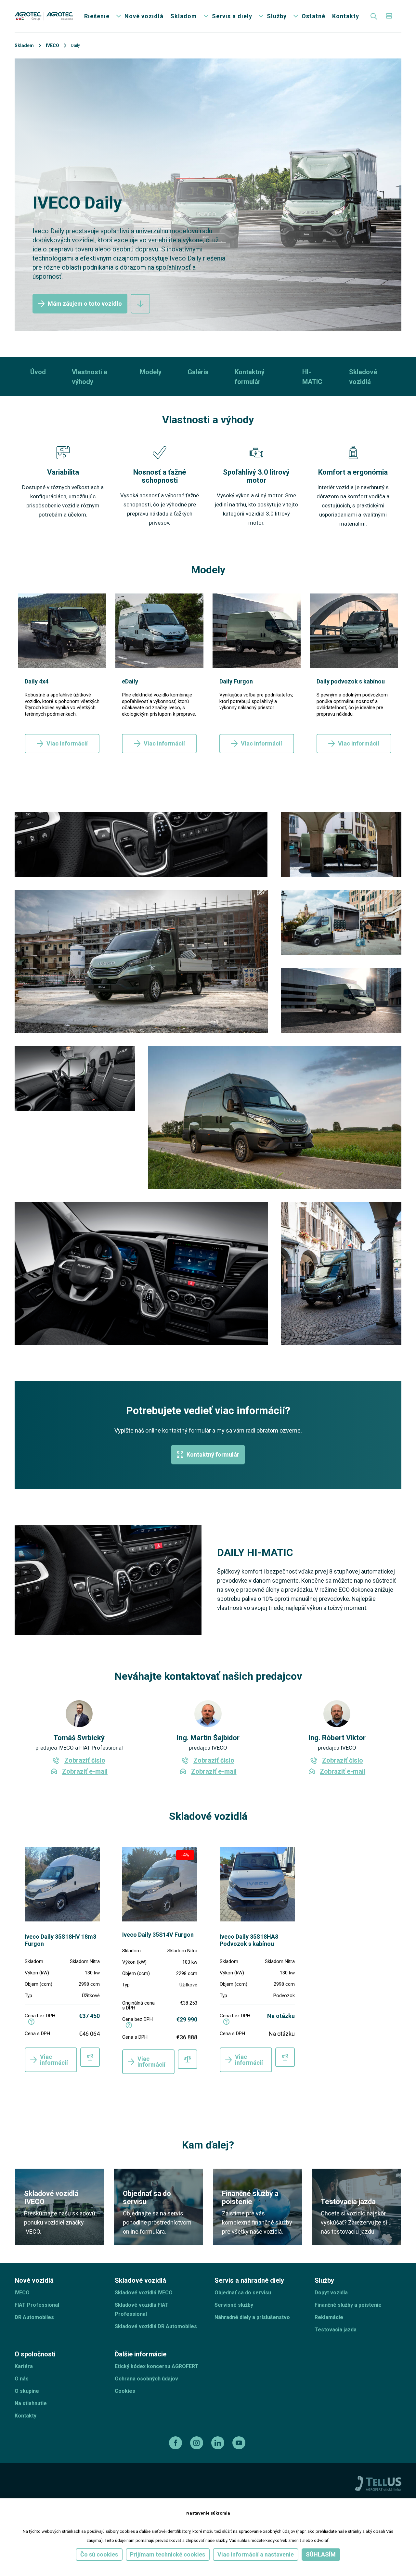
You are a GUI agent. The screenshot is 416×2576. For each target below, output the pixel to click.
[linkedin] (219, 2443)
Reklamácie (329, 2317)
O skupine (27, 2391)
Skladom (184, 16)
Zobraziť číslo (85, 1761)
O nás (22, 2379)
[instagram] (197, 2443)
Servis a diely (232, 16)
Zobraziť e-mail (85, 1772)
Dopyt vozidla (331, 2293)
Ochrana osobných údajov (146, 2379)
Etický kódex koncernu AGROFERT (157, 2366)
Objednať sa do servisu (243, 2293)
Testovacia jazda (336, 2330)
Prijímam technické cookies (168, 2554)
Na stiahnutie (31, 2403)
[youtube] (240, 2443)
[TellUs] (378, 2483)
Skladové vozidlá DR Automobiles (156, 2326)
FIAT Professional (37, 2305)
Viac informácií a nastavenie (256, 2554)
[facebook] (176, 2443)
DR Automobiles (34, 2317)
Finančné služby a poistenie (348, 2305)
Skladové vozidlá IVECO (144, 2293)
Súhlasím (321, 2554)
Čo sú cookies (99, 2554)
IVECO (52, 45)
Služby (277, 16)
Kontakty (346, 16)
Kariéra (24, 2366)
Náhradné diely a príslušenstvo (252, 2317)
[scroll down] (140, 304)
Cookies (125, 2391)
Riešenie (97, 16)
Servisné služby (234, 2305)
